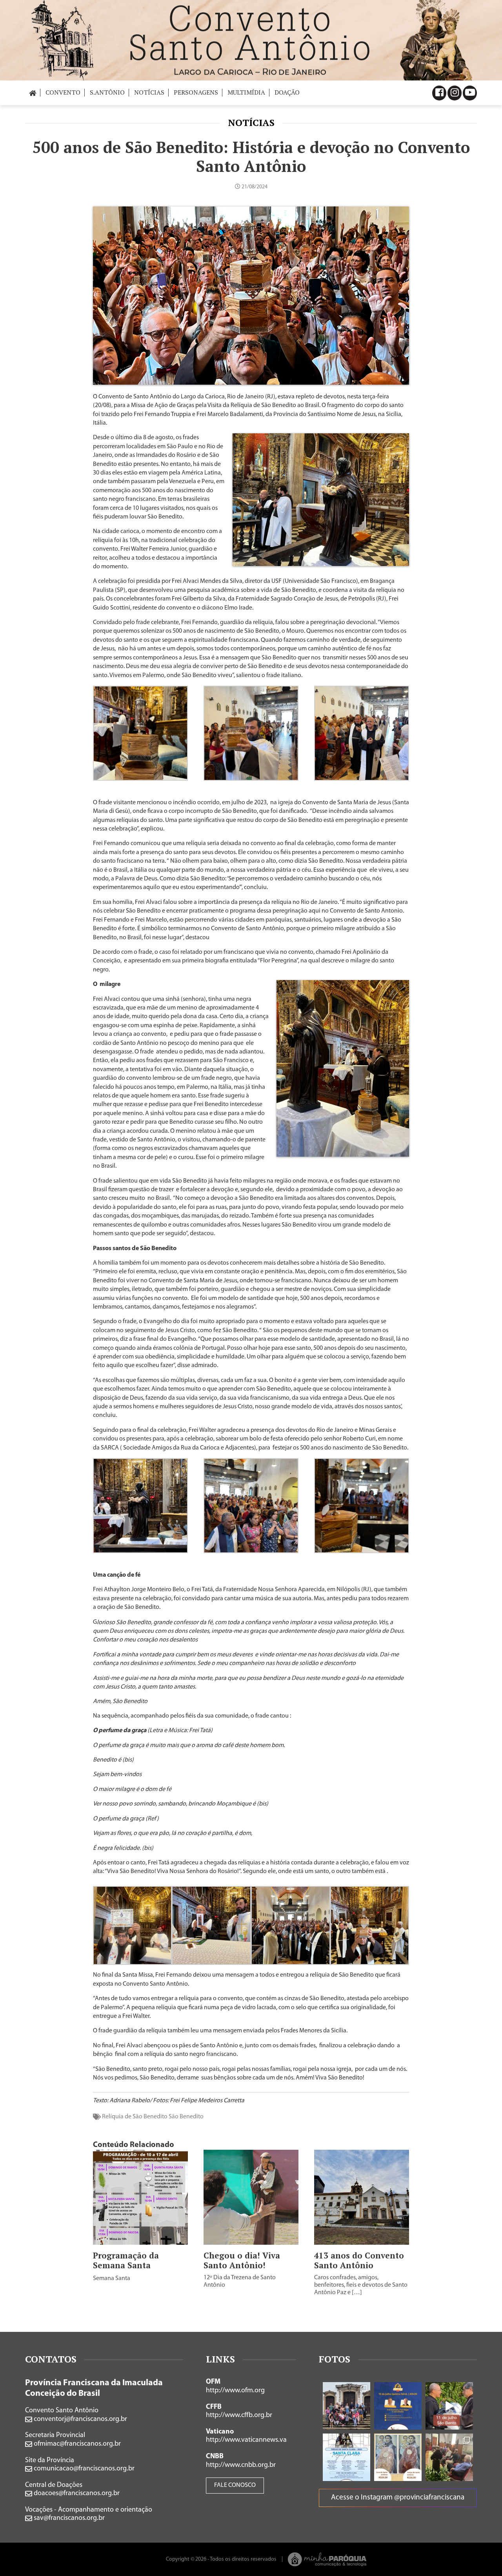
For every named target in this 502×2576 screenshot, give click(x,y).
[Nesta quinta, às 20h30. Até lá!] (398, 2406)
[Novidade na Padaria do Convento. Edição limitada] (398, 2457)
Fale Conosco (235, 2485)
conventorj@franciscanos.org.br (80, 2419)
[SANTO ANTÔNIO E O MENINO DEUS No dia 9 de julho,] (346, 2406)
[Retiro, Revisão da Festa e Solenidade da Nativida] (449, 2457)
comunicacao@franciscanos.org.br (83, 2469)
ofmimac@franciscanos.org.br (76, 2444)
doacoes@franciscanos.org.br (76, 2494)
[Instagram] (455, 93)
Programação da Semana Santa (126, 2260)
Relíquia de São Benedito (135, 2117)
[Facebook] (439, 93)
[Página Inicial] (33, 92)
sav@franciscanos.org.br (68, 2518)
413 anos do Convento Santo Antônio (359, 2260)
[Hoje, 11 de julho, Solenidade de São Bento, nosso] (449, 2406)
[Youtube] (470, 93)
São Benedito (186, 2117)
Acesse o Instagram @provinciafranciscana (398, 2498)
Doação (287, 92)
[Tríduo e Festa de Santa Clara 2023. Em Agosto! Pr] (346, 2457)
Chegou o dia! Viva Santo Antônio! (242, 2260)
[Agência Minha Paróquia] (327, 2559)
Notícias (251, 122)
